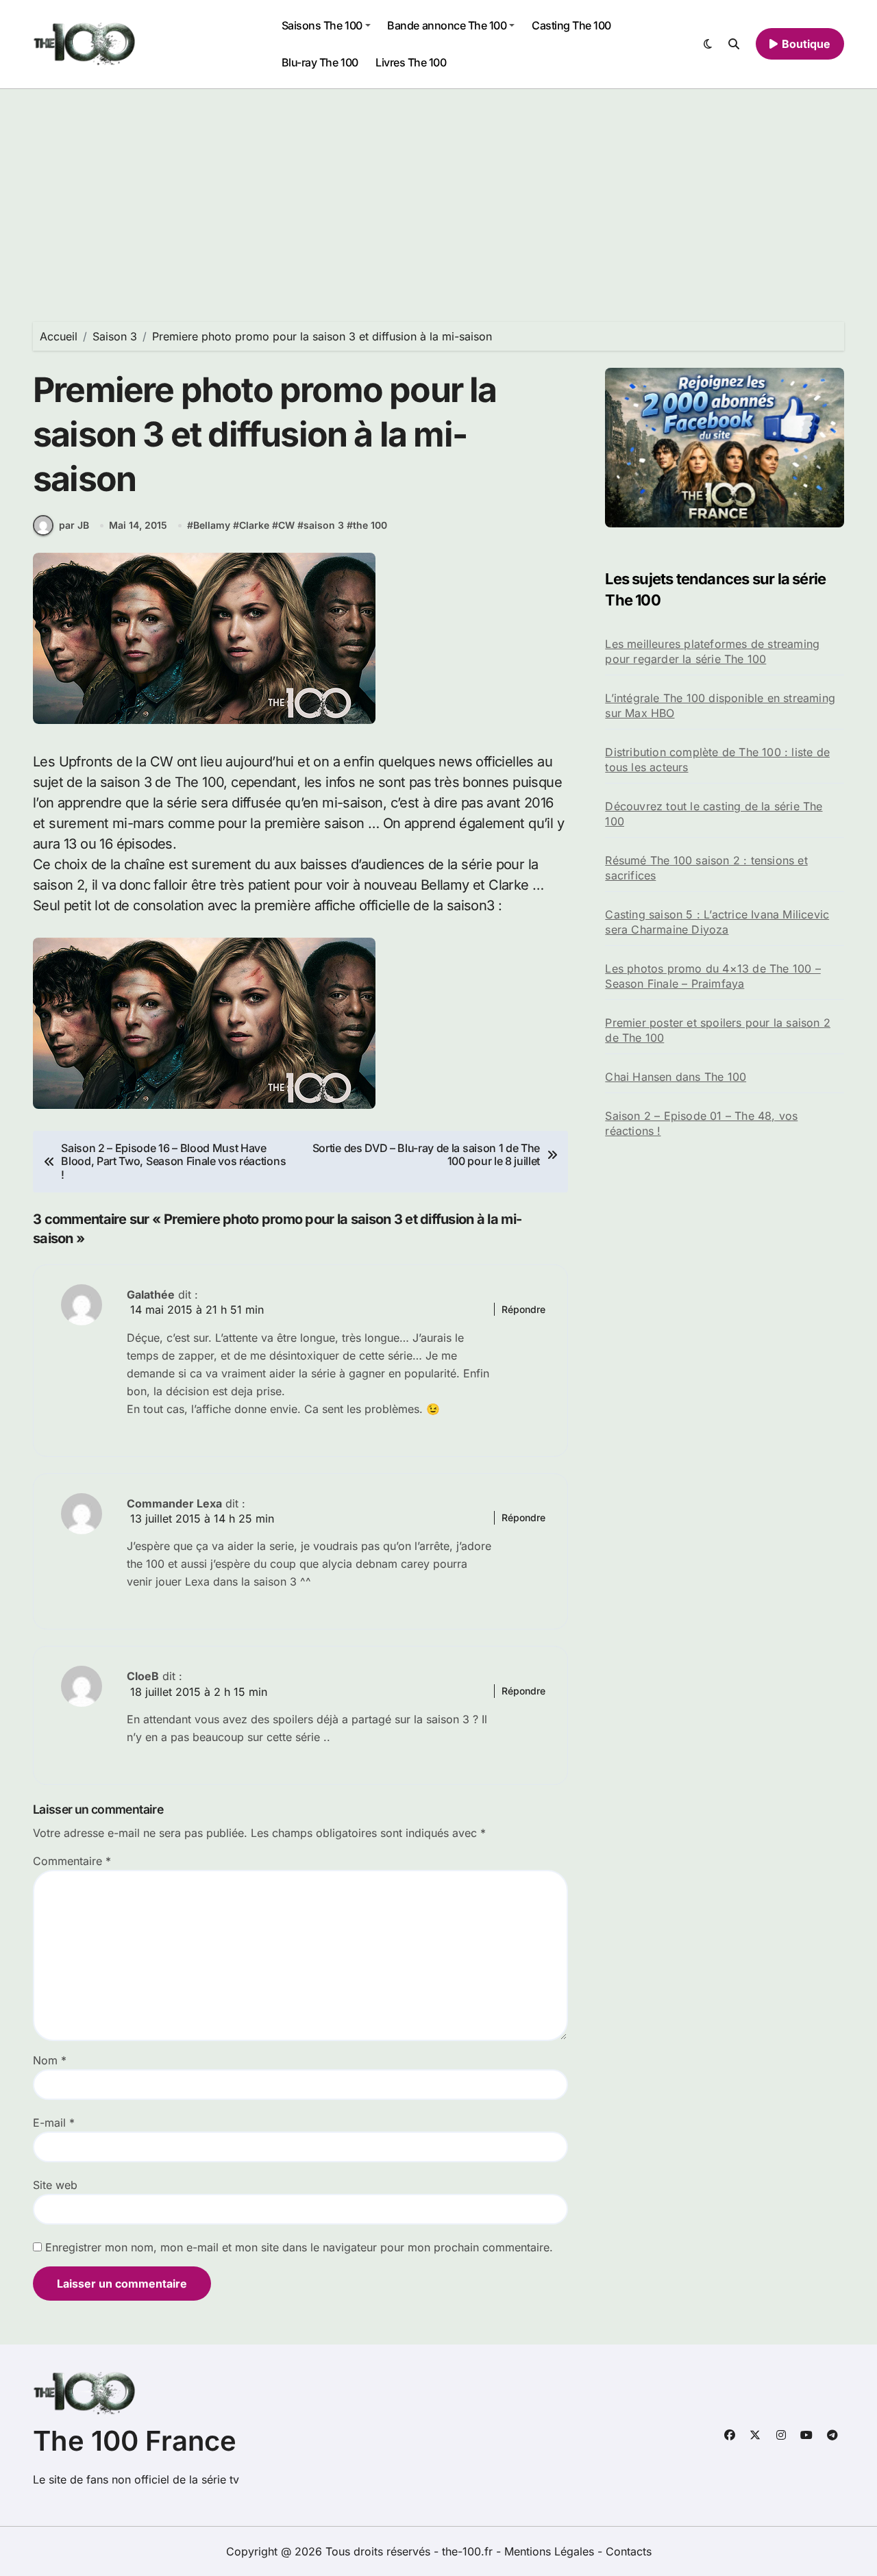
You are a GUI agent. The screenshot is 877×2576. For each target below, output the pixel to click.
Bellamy (212, 525)
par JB (74, 525)
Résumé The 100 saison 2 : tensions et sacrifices (706, 868)
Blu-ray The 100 (320, 62)
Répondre (523, 1309)
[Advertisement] (438, 192)
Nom (50, 2060)
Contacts (629, 2551)
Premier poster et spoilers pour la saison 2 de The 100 (718, 1030)
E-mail (54, 2123)
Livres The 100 (411, 62)
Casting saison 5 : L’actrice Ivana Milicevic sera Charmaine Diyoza (717, 922)
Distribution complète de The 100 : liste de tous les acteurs (717, 760)
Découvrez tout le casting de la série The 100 (714, 814)
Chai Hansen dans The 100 (676, 1077)
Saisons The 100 (322, 25)
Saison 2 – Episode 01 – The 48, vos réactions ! (701, 1123)
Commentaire (72, 1861)
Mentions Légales (551, 2551)
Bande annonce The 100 (447, 25)
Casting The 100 (571, 25)
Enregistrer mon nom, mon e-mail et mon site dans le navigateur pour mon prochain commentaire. (299, 2247)
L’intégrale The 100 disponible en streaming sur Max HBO (720, 705)
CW (286, 525)
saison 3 (324, 525)
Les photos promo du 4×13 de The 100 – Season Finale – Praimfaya (713, 976)
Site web (55, 2185)
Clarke (254, 525)
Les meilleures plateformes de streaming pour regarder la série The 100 (712, 651)
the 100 (370, 525)
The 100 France (135, 2441)
